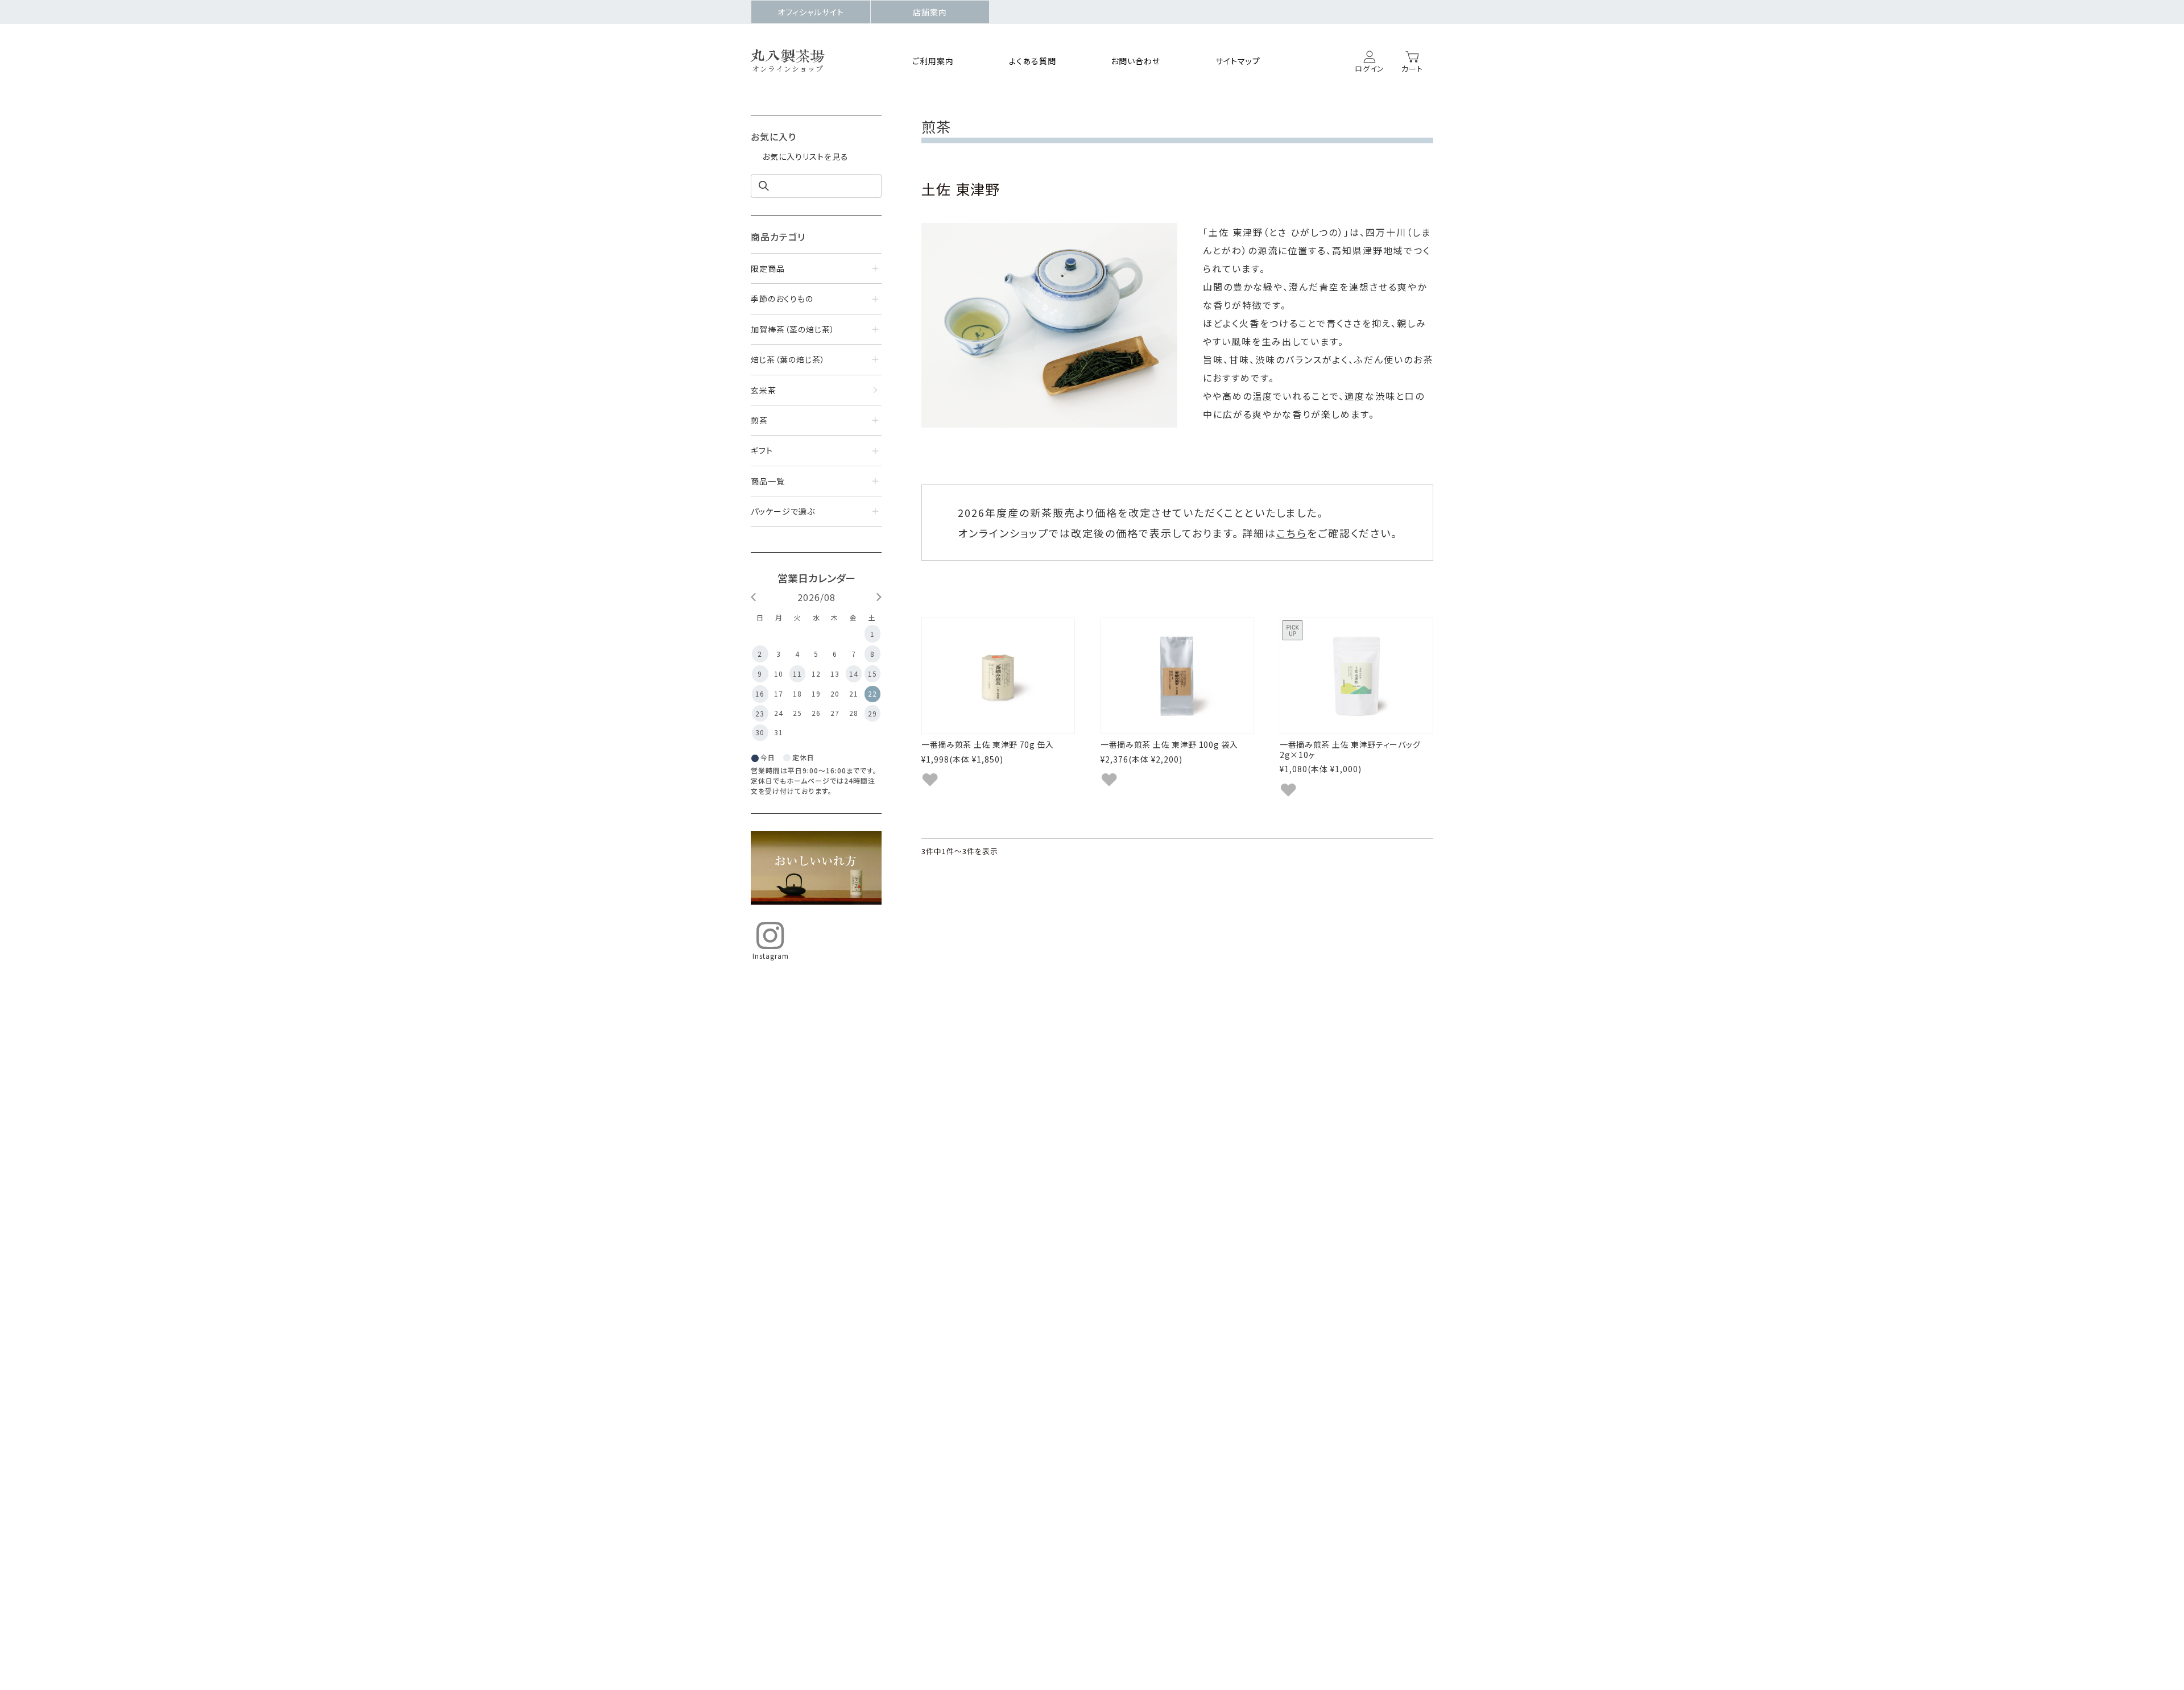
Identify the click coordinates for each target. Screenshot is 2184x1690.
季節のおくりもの (782, 299)
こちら (1292, 533)
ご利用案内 (933, 61)
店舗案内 (930, 12)
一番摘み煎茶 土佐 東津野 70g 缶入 (988, 744)
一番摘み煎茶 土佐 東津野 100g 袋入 (1169, 744)
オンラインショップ (788, 69)
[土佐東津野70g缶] (998, 676)
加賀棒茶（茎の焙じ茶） (793, 329)
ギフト (762, 450)
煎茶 (759, 420)
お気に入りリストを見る (805, 156)
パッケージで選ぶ (783, 511)
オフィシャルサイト (811, 12)
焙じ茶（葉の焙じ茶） (788, 359)
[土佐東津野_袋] (1177, 676)
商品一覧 (768, 481)
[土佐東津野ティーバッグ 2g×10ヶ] (1356, 676)
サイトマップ (1238, 61)
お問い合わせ (1136, 61)
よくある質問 (1033, 61)
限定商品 (768, 268)
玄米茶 (764, 390)
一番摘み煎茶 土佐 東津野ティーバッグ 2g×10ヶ (1350, 749)
